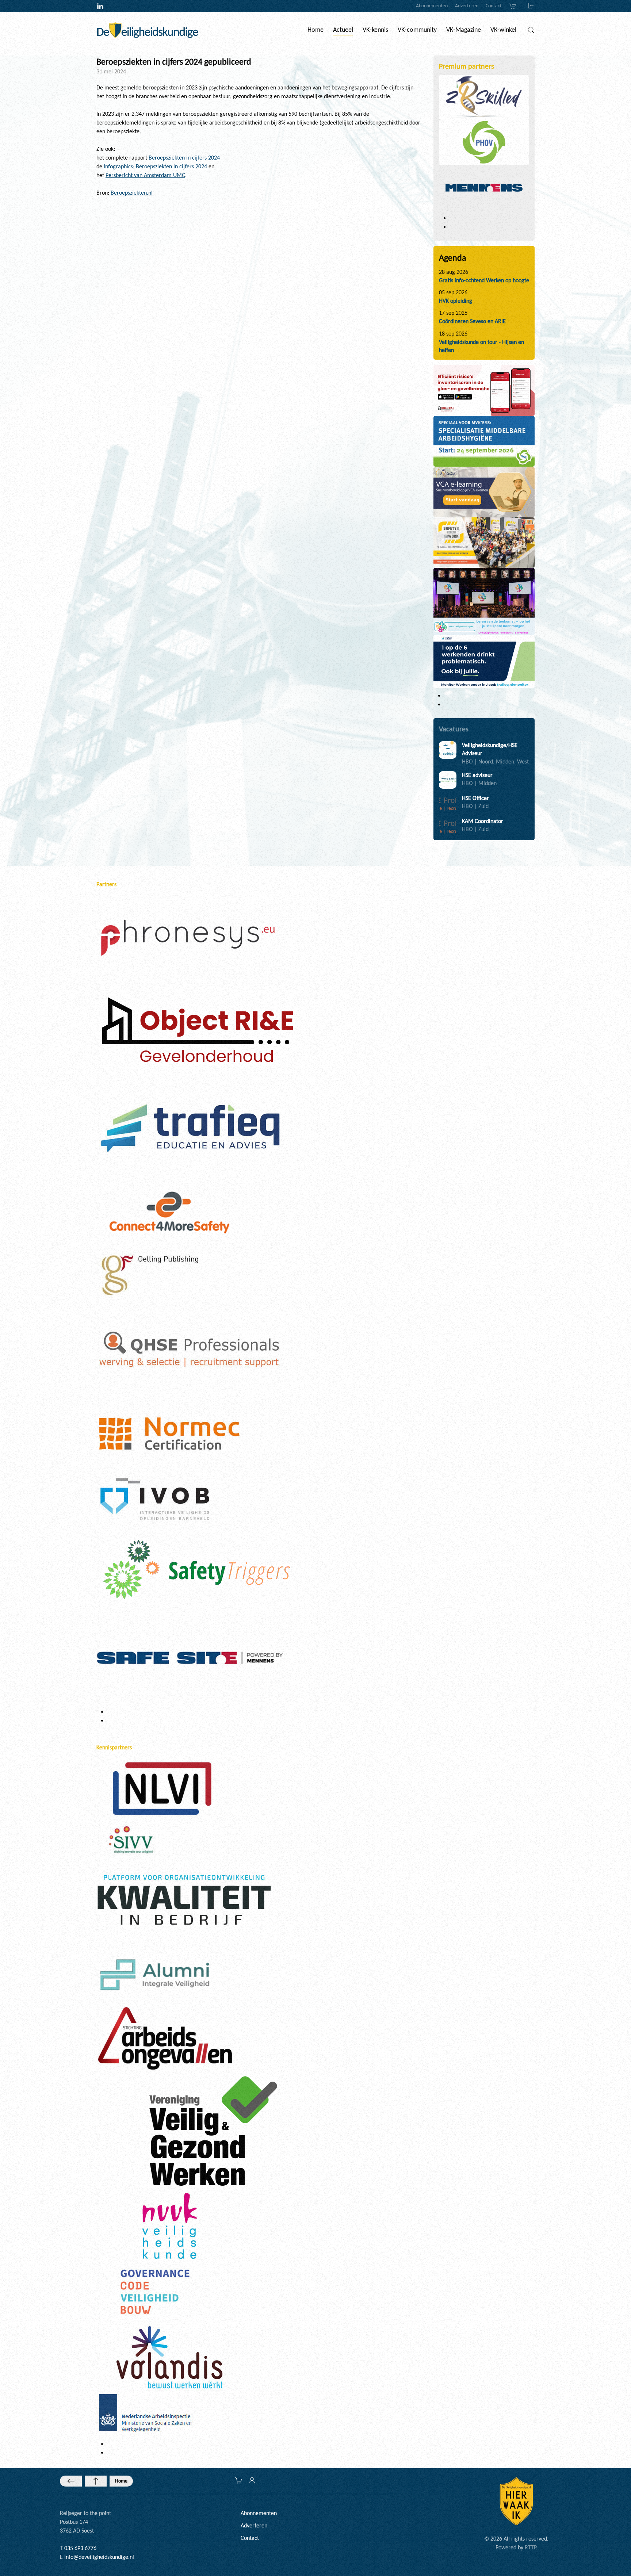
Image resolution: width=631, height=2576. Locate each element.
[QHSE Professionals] (190, 1350)
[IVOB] (155, 1499)
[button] (531, 30)
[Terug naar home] (148, 30)
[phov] (484, 142)
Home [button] (315, 30)
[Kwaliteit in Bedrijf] (184, 1901)
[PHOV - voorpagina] (484, 441)
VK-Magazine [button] (464, 30)
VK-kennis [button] (375, 30)
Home (121, 2481)
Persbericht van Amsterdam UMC (145, 175)
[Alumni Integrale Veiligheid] (155, 1974)
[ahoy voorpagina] (484, 542)
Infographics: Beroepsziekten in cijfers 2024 (155, 166)
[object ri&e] (484, 390)
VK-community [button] (417, 30)
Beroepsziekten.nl (132, 193)
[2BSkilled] (484, 97)
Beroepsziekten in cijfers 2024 (184, 158)
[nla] (147, 2414)
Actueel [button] (343, 30)
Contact (494, 6)
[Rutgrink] (196, 1032)
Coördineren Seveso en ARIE (472, 321)
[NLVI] (162, 1788)
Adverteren (467, 6)
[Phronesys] (188, 937)
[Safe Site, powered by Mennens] (190, 1657)
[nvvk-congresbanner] (484, 601)
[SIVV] (133, 1839)
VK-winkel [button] (503, 30)
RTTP (530, 2547)
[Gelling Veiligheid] (151, 1276)
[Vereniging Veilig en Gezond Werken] (213, 2130)
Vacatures (454, 729)
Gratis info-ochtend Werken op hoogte (484, 280)
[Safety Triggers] (197, 1569)
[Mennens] (484, 187)
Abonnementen (432, 6)
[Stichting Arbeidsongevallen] (165, 2038)
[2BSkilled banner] (484, 491)
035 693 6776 (80, 2548)
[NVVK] (169, 2225)
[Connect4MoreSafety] (169, 1212)
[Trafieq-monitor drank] (484, 661)
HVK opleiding (456, 301)
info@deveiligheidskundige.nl (99, 2557)
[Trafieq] (190, 1128)
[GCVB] (155, 2291)
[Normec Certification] (169, 1433)
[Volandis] (169, 2357)
